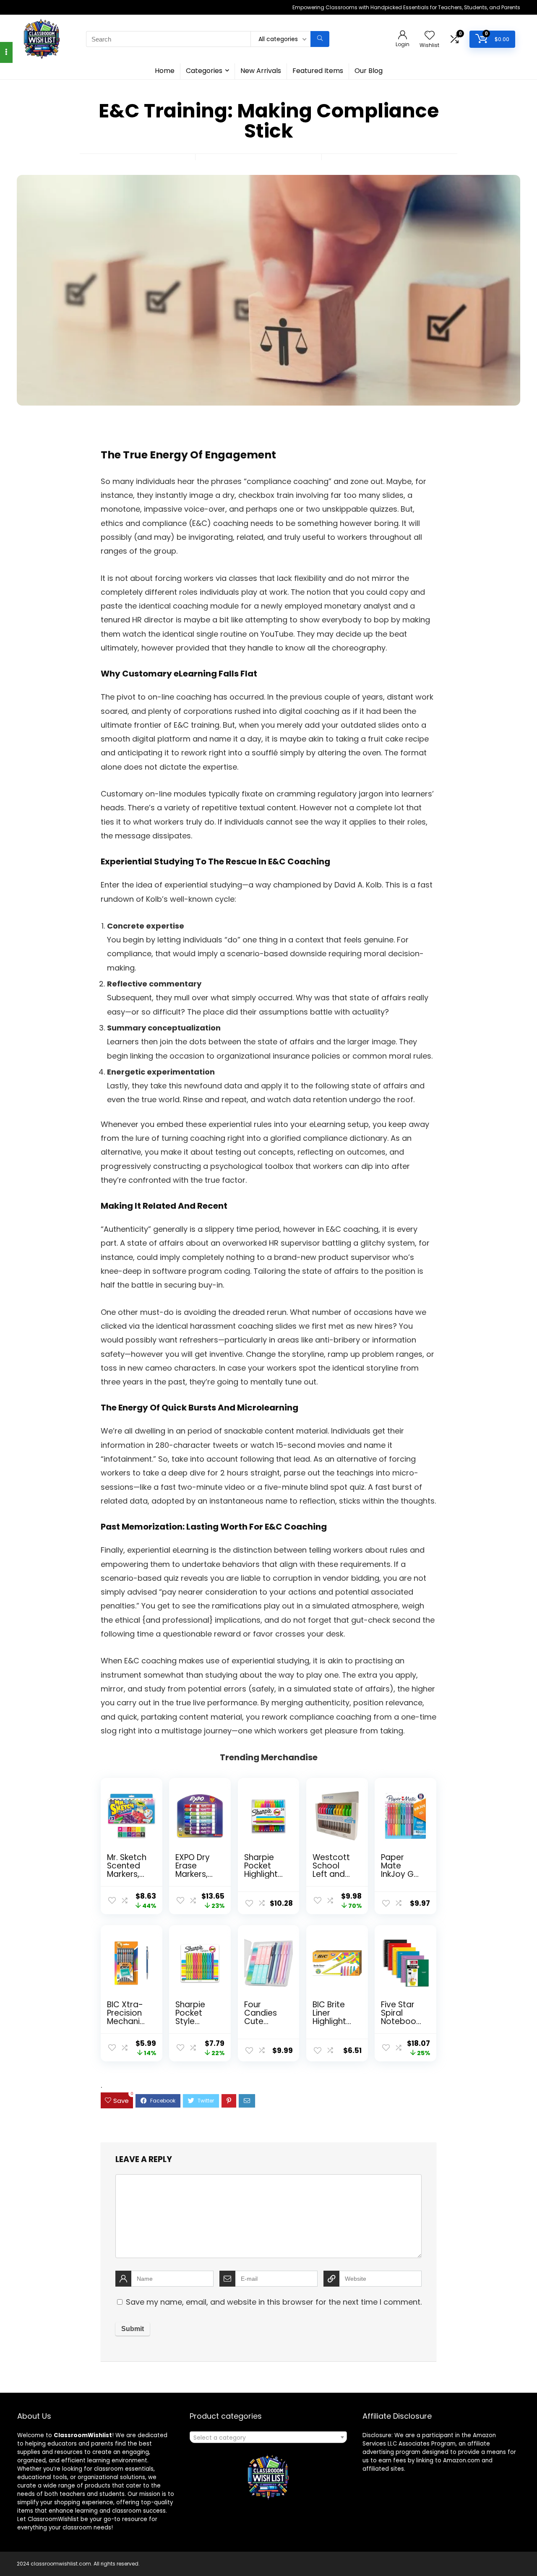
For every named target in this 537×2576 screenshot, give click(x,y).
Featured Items (318, 71)
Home (165, 71)
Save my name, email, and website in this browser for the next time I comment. (274, 2302)
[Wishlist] (430, 36)
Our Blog (369, 71)
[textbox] (268, 2438)
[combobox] (268, 2437)
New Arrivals (261, 71)
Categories (204, 71)
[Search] (320, 39)
